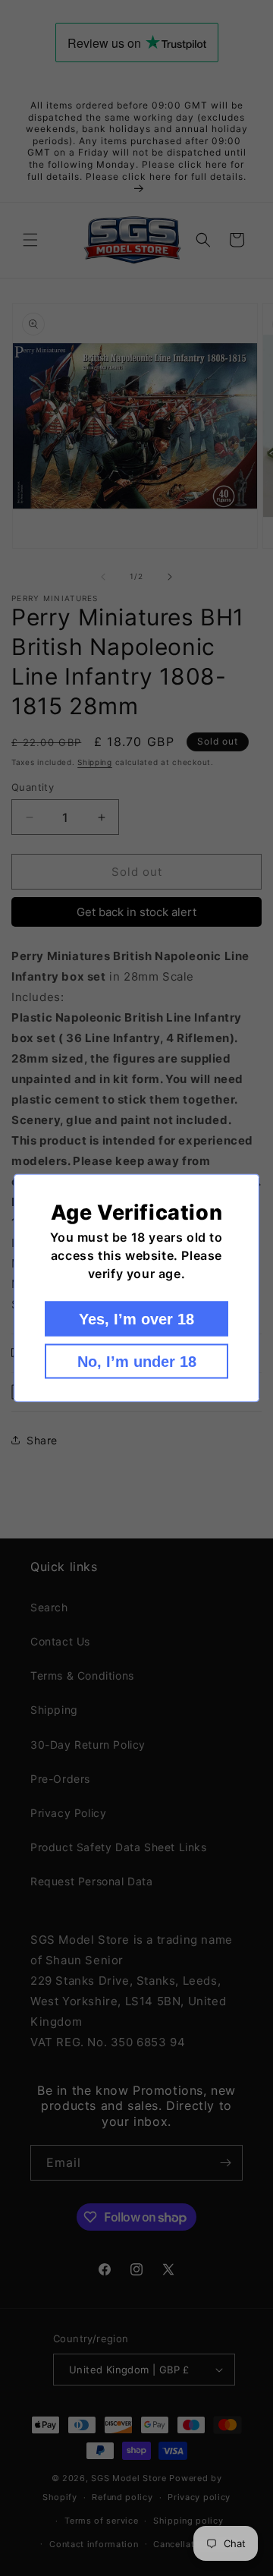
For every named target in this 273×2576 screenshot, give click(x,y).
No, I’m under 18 (137, 1362)
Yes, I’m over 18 (136, 1319)
